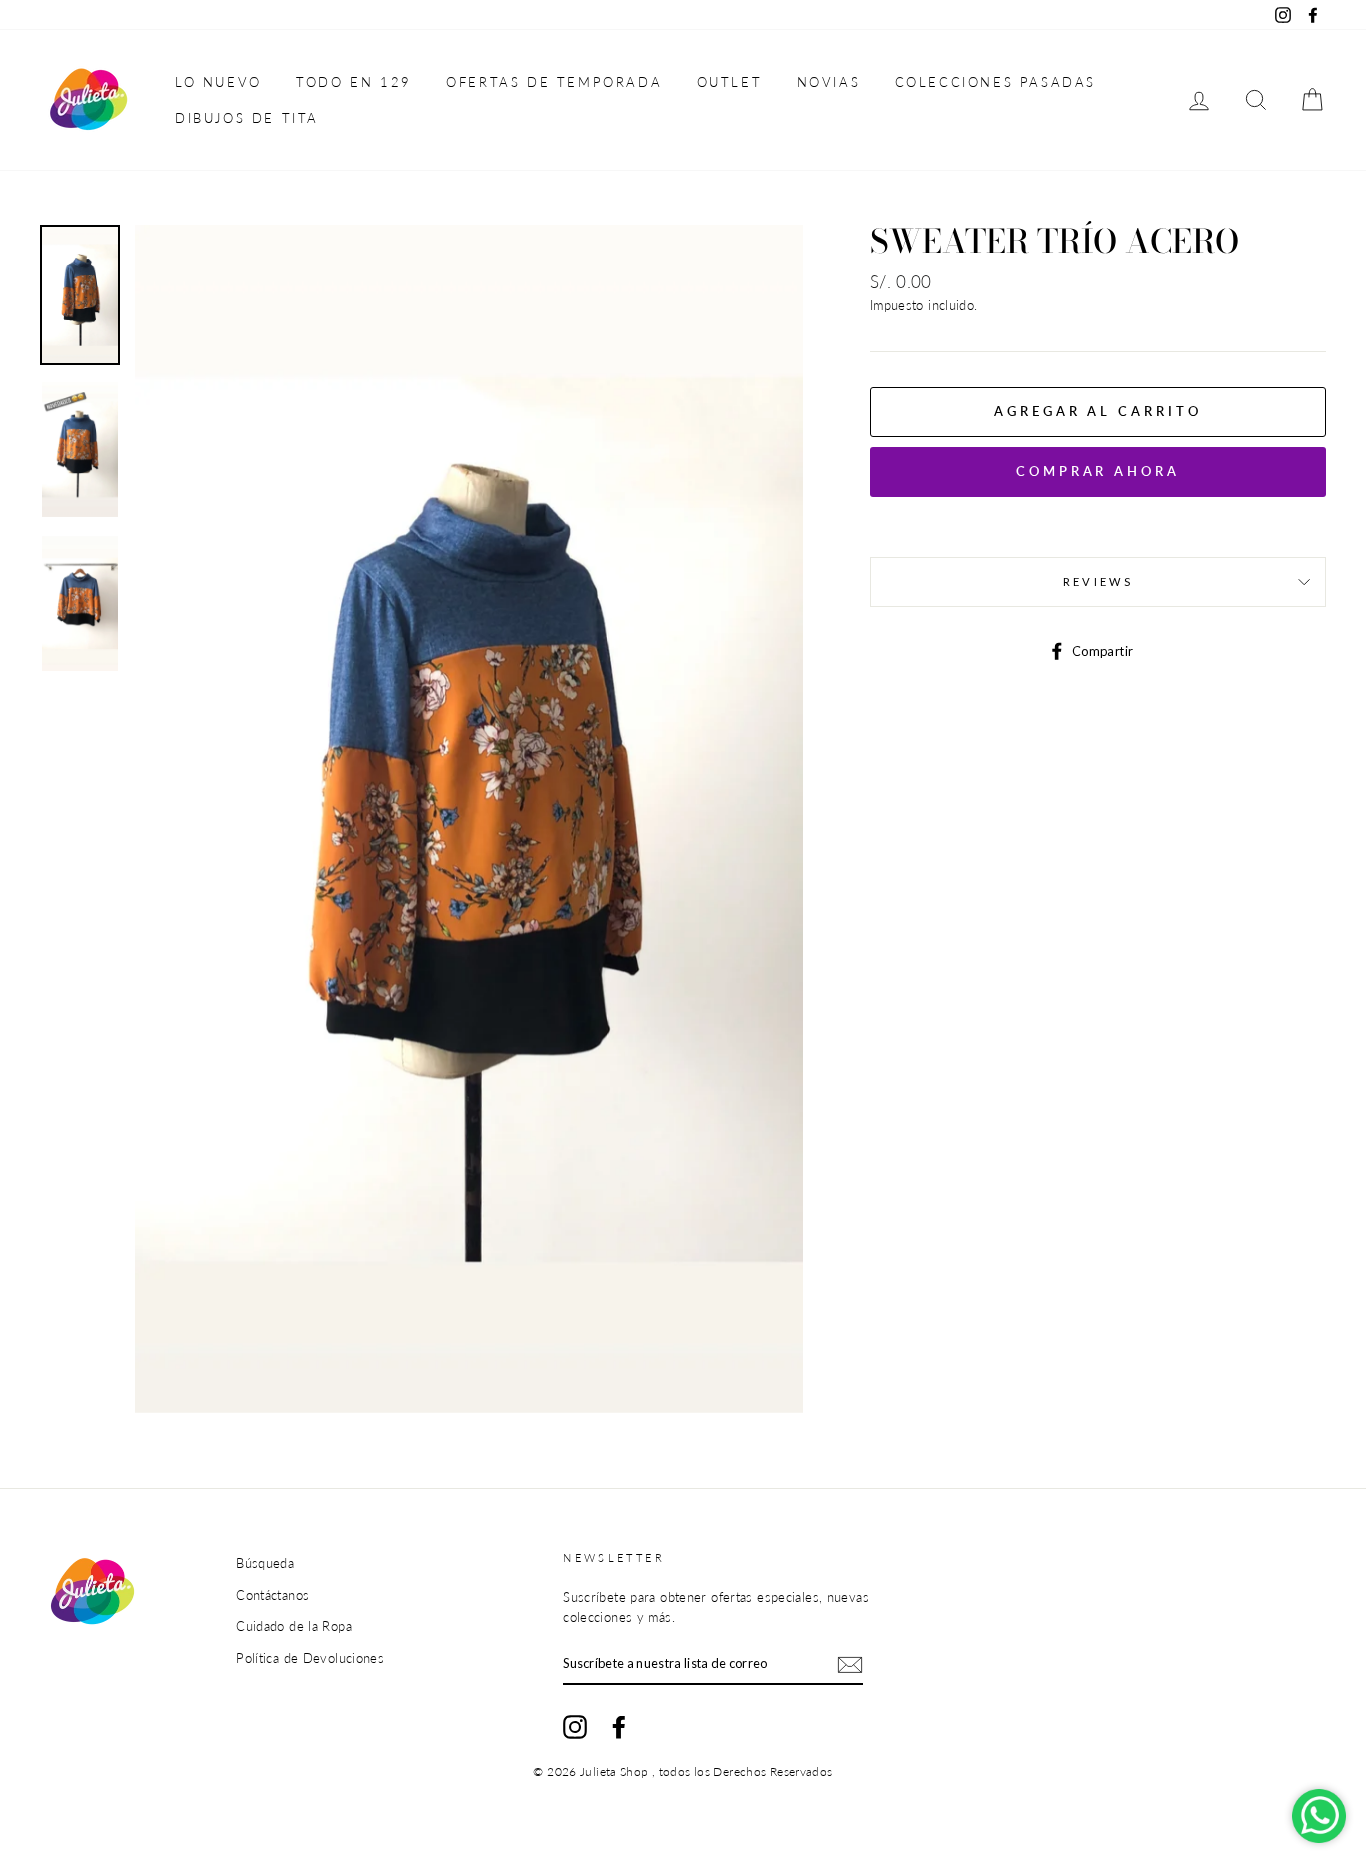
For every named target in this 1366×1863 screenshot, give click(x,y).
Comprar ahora (1098, 471)
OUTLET (730, 82)
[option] (469, 819)
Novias (829, 82)
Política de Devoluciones (310, 1658)
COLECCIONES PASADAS (995, 82)
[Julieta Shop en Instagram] (575, 1727)
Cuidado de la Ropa (294, 1626)
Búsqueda (265, 1563)
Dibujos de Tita (247, 118)
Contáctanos (272, 1595)
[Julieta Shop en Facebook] (619, 1727)
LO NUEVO (218, 82)
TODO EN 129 (354, 82)
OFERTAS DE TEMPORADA (554, 82)
